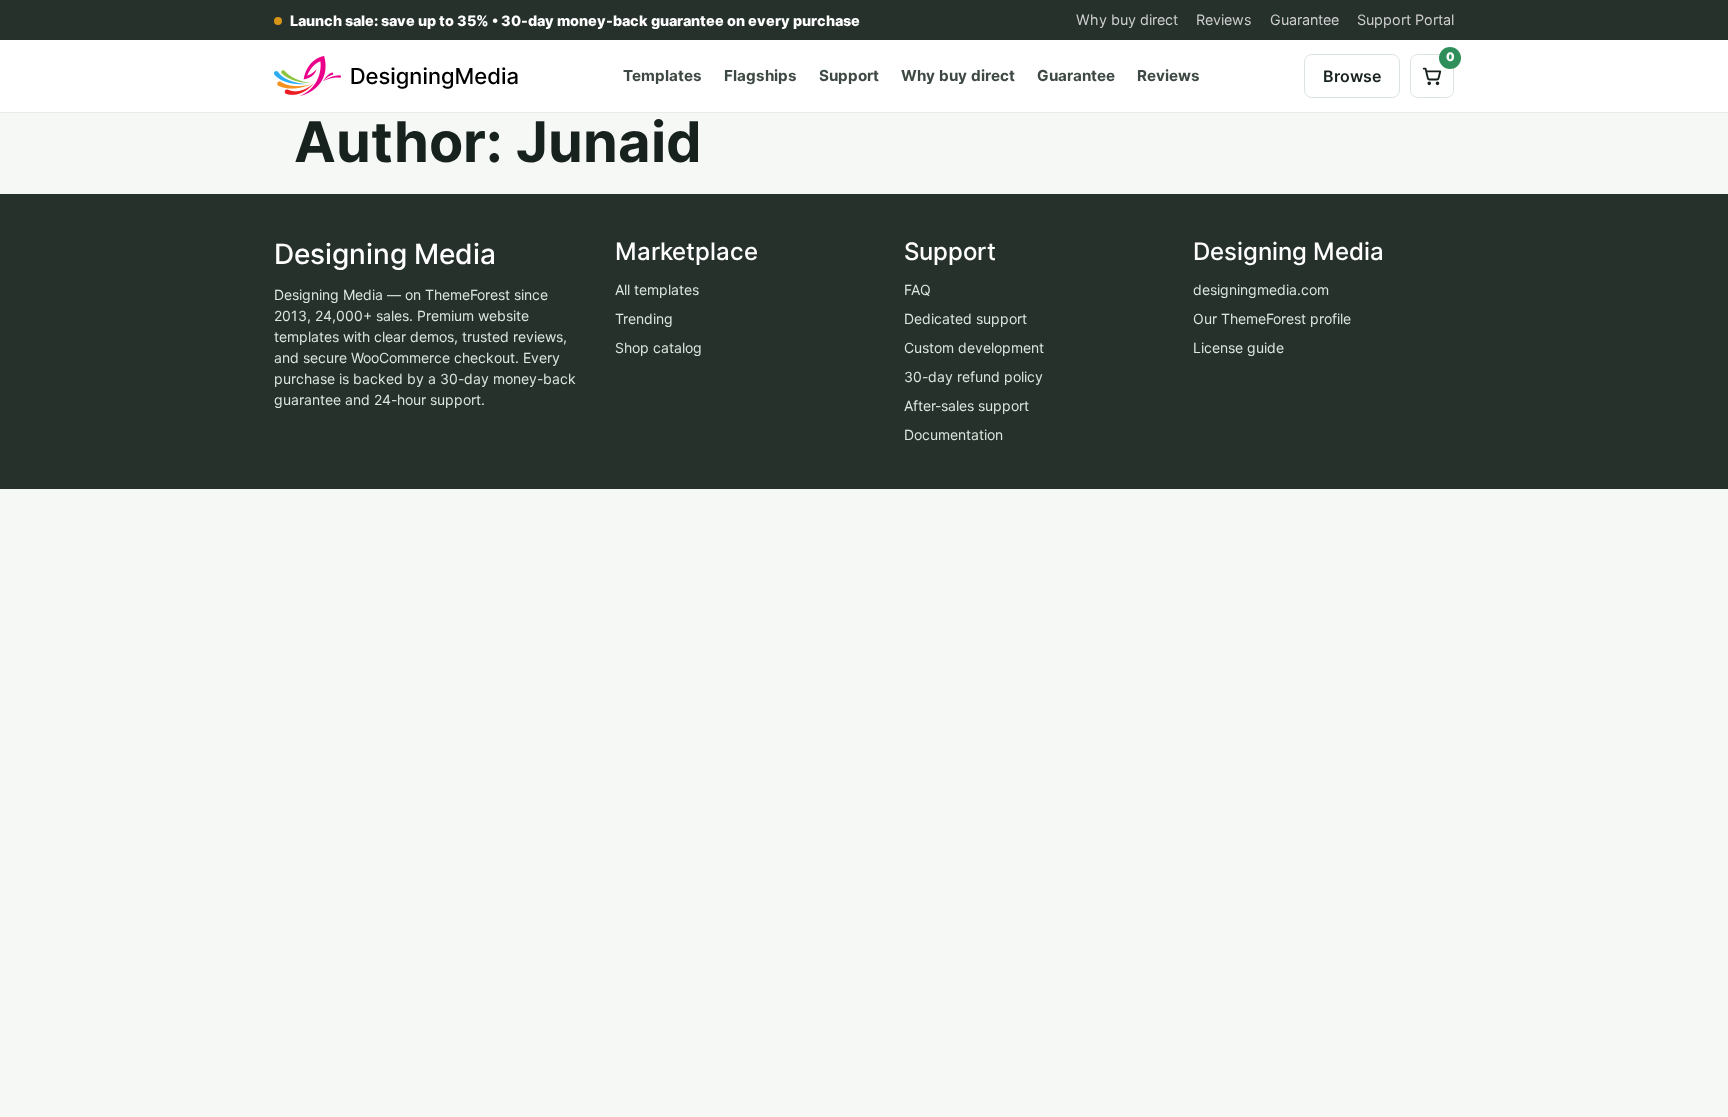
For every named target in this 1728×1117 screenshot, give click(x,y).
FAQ (917, 289)
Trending (644, 318)
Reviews (1224, 19)
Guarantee (1304, 19)
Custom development (974, 347)
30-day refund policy (973, 376)
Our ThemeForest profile (1272, 318)
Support (849, 75)
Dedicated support (965, 318)
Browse (1352, 76)
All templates (657, 289)
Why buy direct (1127, 19)
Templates (662, 75)
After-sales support (966, 405)
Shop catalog (658, 347)
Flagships (760, 75)
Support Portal (1405, 19)
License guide (1238, 347)
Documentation (953, 434)
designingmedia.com (1261, 289)
